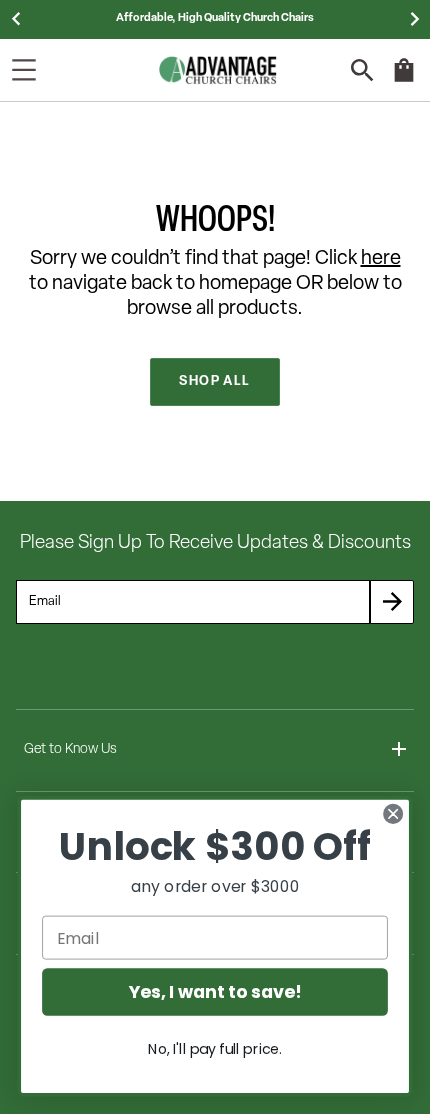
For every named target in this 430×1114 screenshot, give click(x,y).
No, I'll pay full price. (214, 1049)
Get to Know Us (70, 749)
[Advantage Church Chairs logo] (218, 70)
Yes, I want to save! (215, 992)
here (381, 259)
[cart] (404, 80)
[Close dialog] (393, 813)
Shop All (214, 381)
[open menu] (24, 70)
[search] (362, 70)
